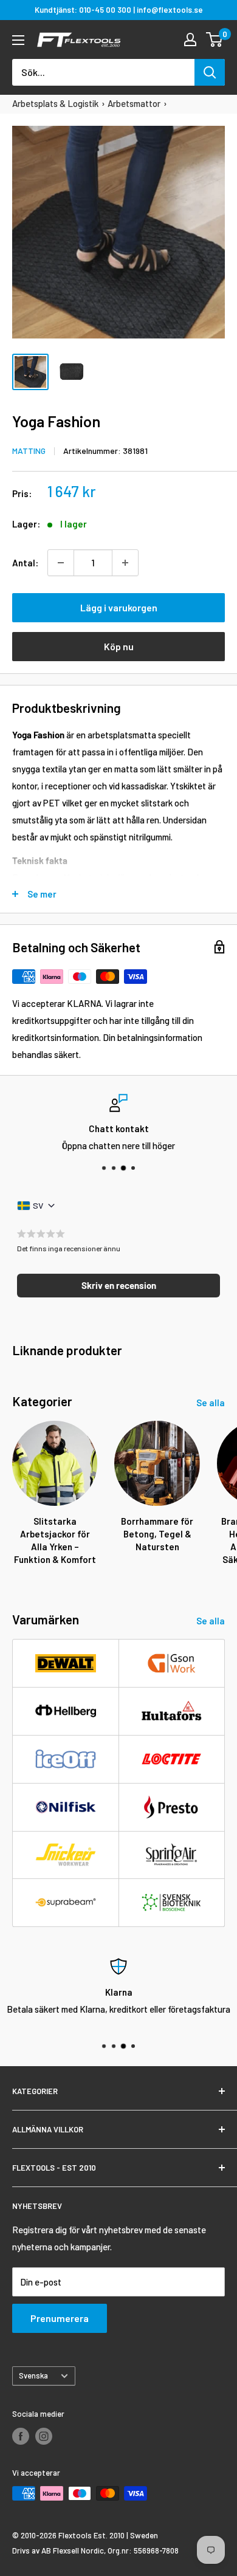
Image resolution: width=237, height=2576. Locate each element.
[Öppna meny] (18, 40)
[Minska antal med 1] (61, 563)
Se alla (211, 1403)
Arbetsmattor (134, 103)
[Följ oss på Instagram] (44, 2436)
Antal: (25, 563)
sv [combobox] (38, 1205)
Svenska (33, 2375)
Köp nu (119, 646)
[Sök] (210, 72)
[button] (118, 1286)
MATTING (29, 451)
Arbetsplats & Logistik (55, 103)
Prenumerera (60, 2318)
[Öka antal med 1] (125, 563)
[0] (215, 39)
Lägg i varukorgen (119, 607)
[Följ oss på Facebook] (21, 2436)
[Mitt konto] (190, 39)
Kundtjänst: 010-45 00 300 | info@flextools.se (119, 10)
